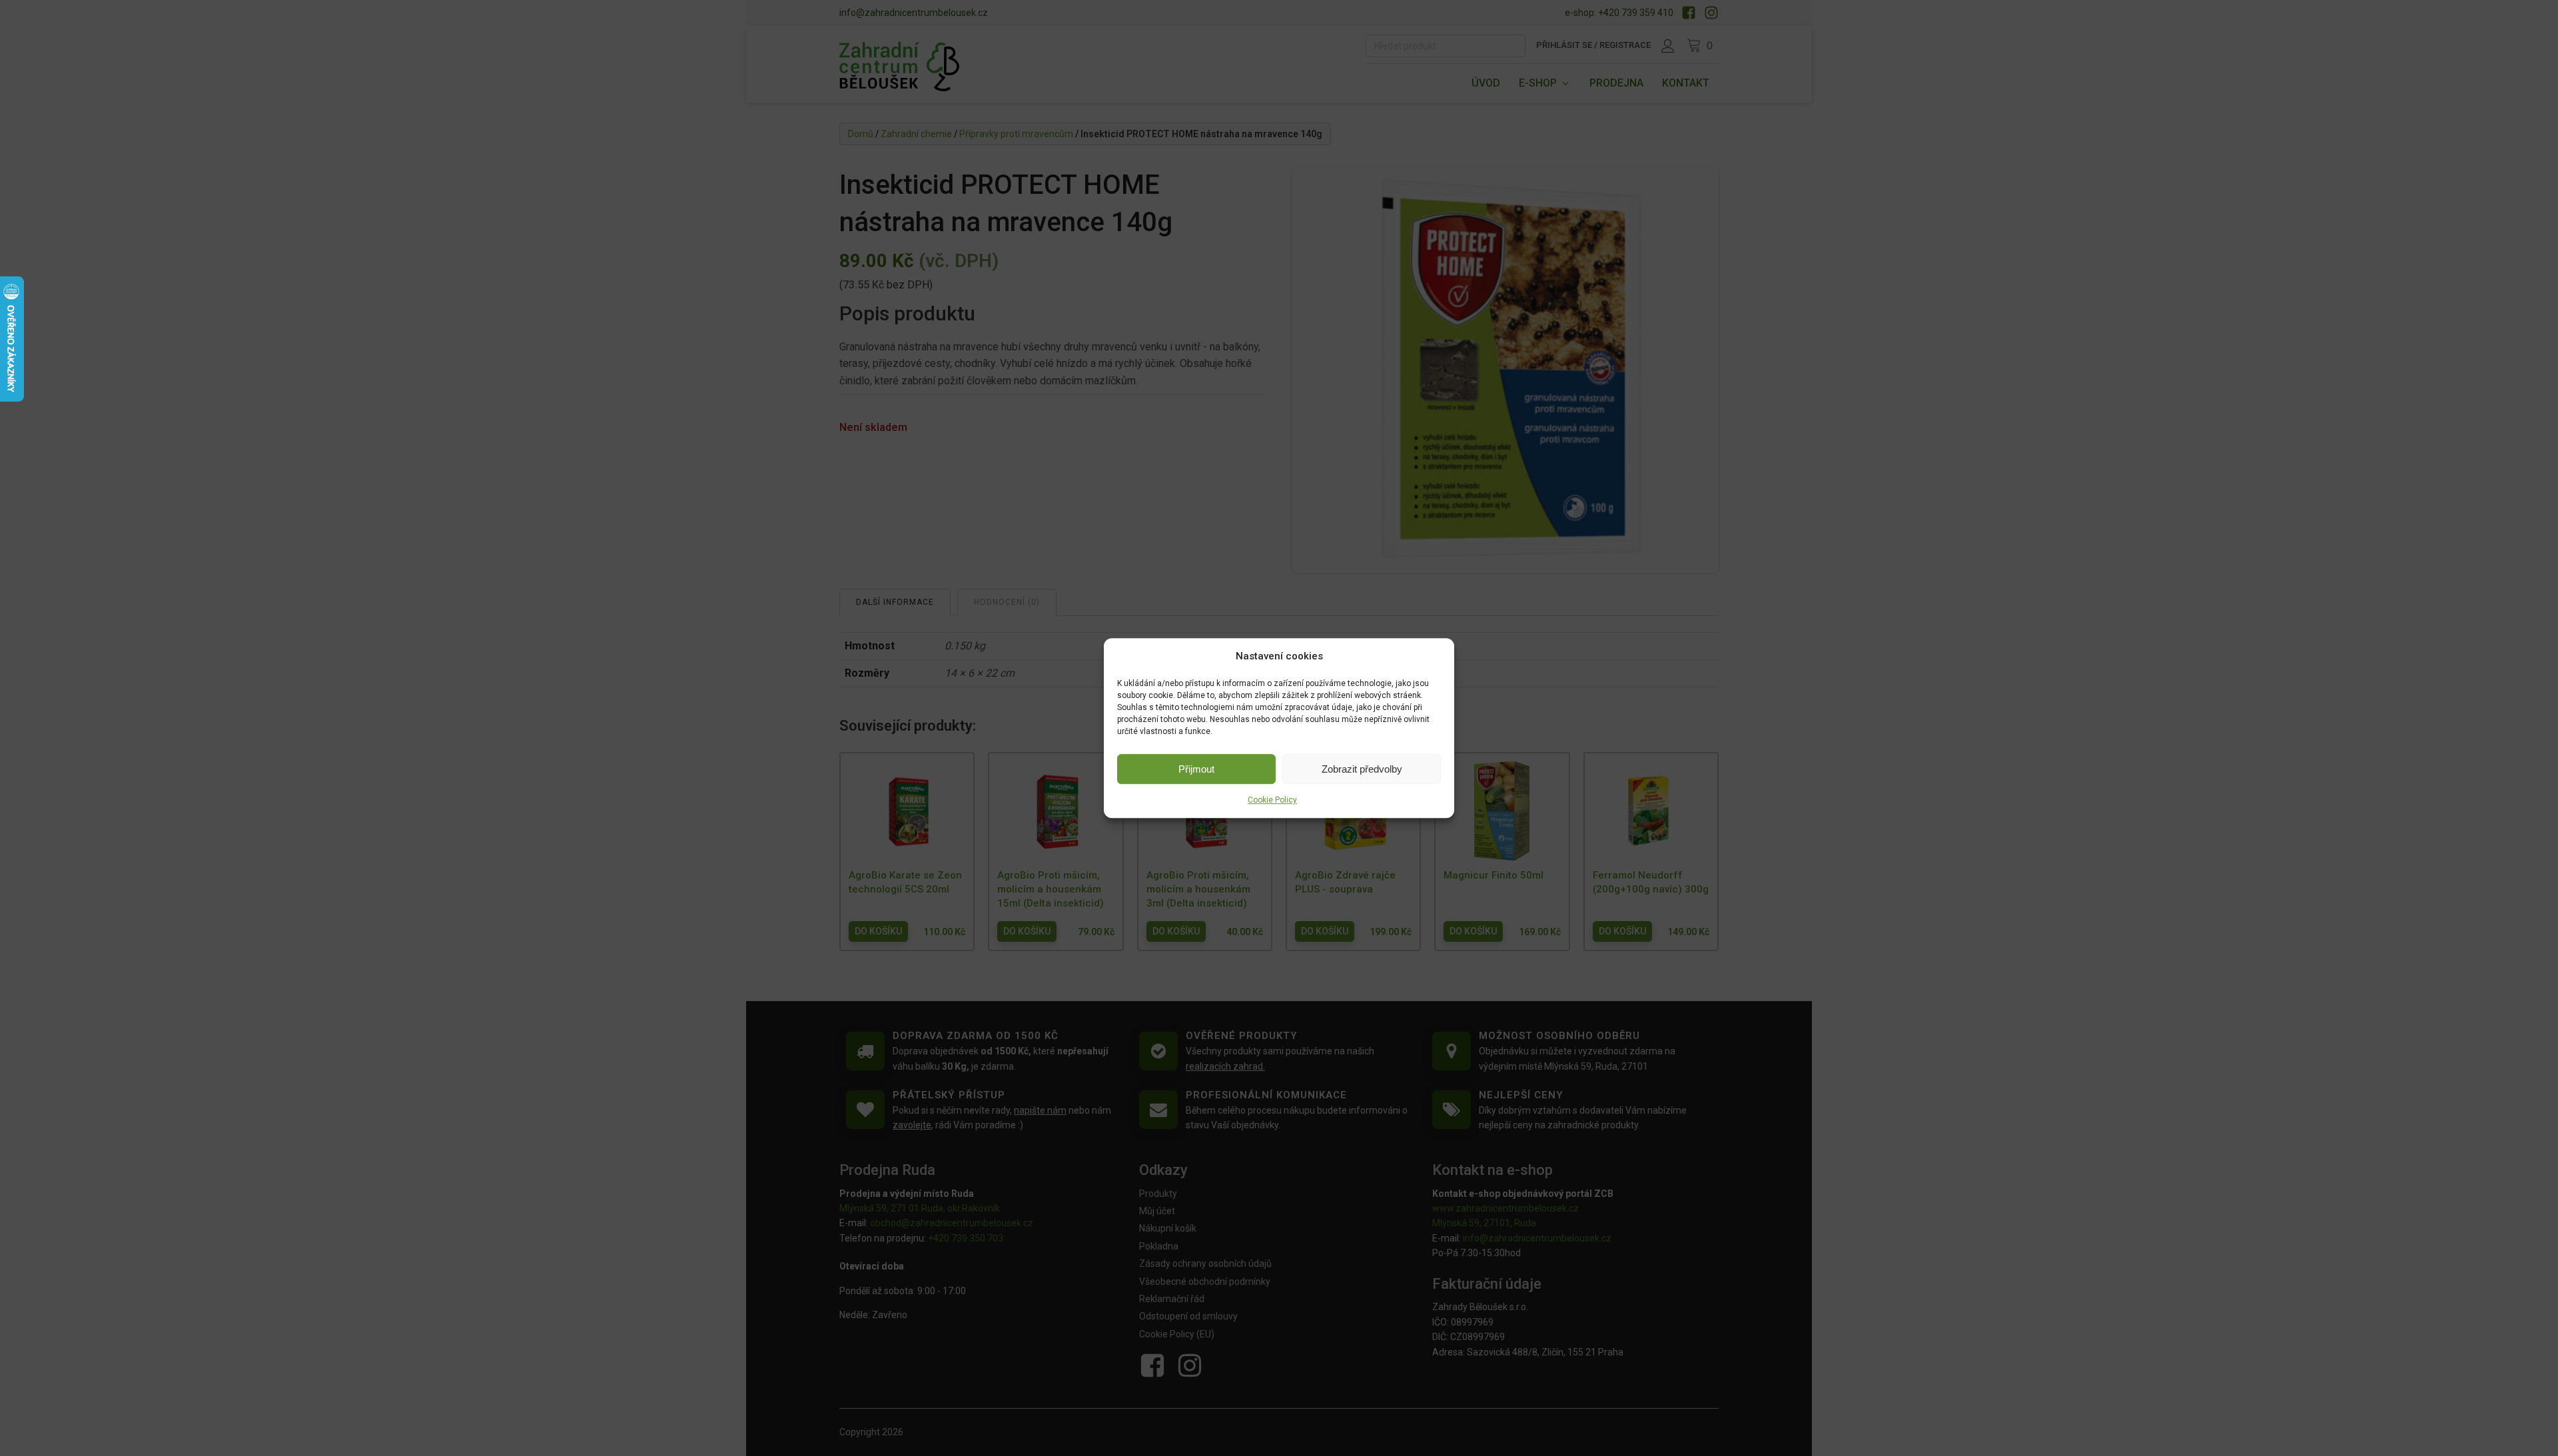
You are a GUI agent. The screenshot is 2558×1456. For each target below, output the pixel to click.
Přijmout (1196, 769)
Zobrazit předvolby (1362, 769)
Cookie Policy (1272, 800)
